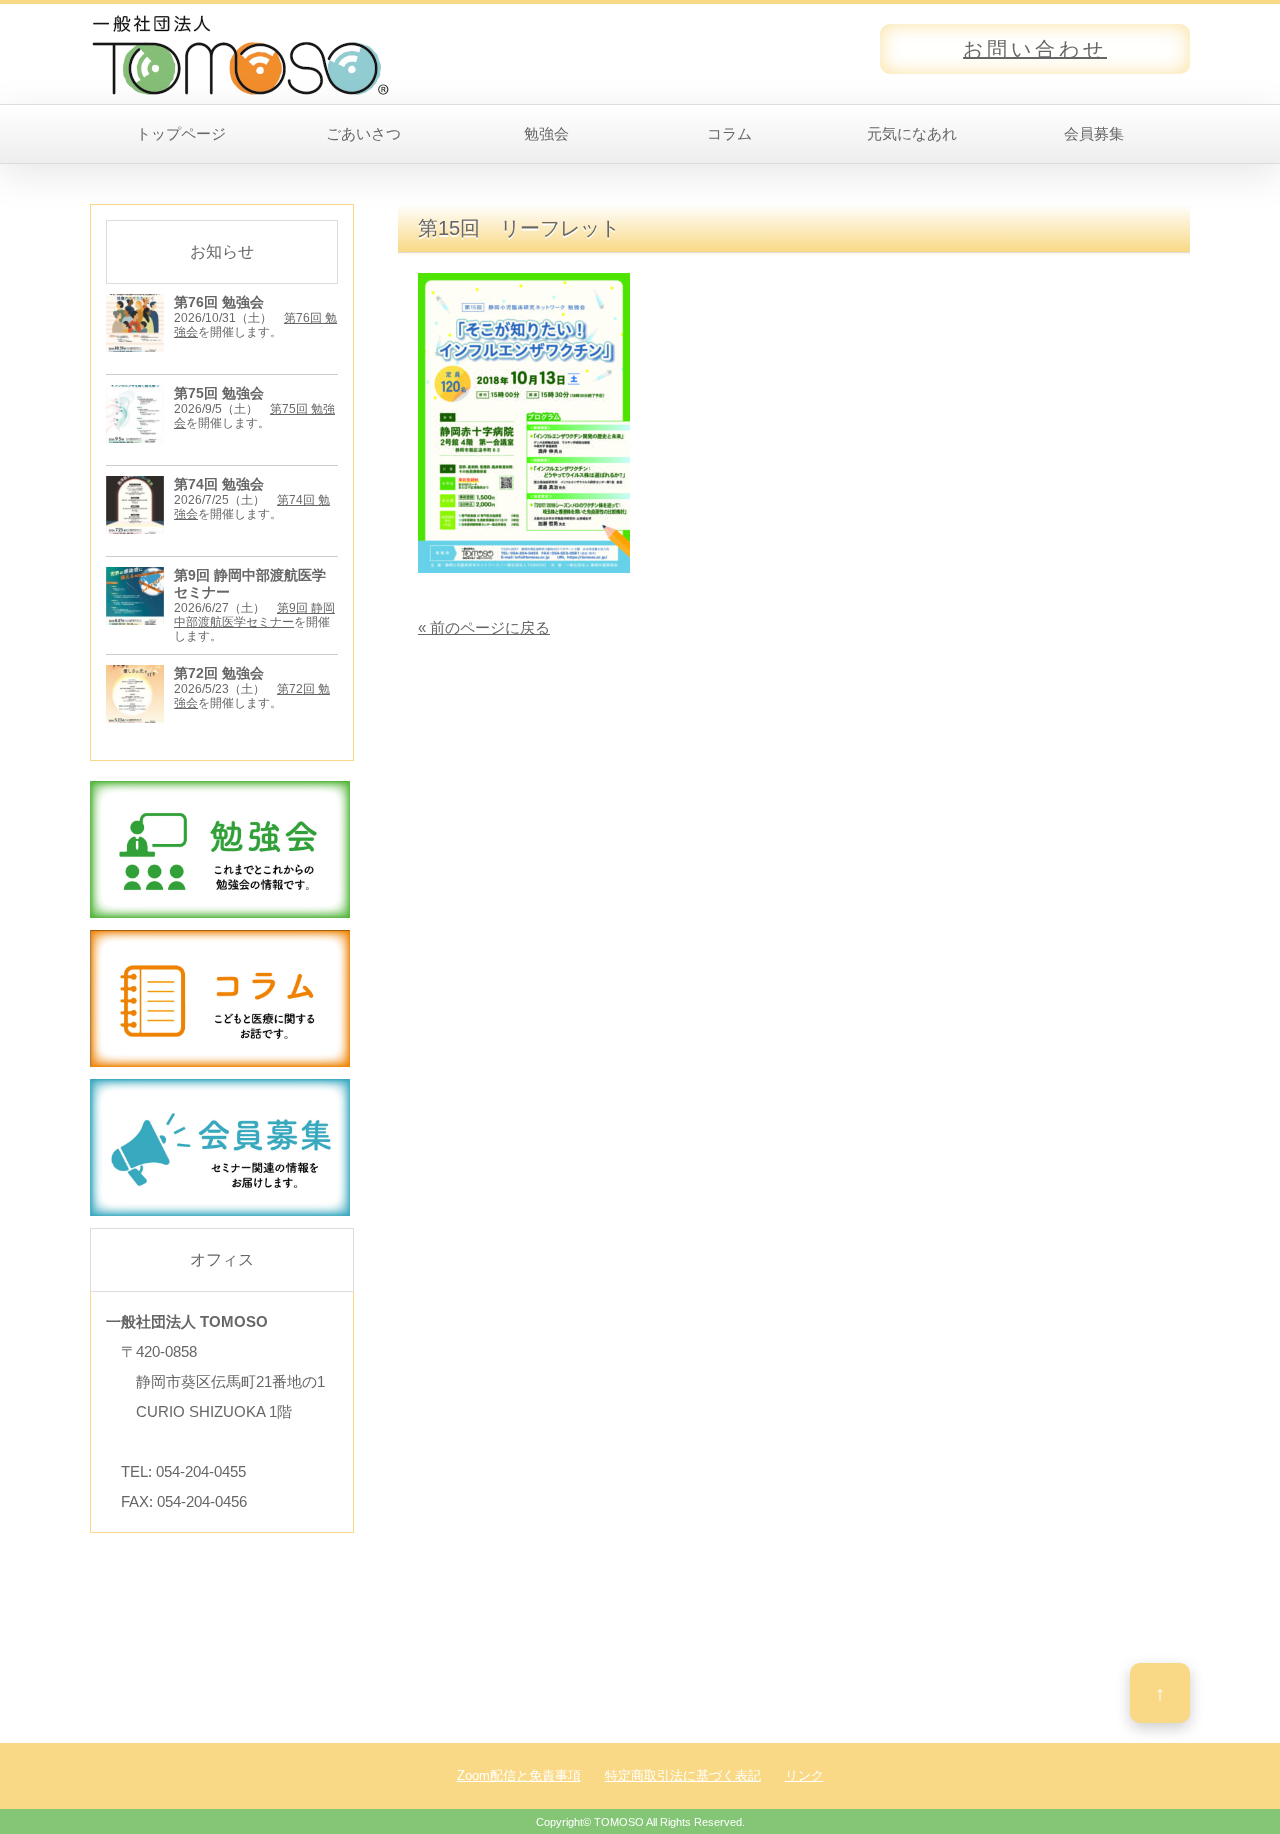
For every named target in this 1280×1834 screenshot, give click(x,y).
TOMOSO (619, 1822)
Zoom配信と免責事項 (519, 1775)
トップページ (181, 133)
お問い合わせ (1035, 49)
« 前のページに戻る (484, 627)
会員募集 (1094, 133)
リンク (804, 1775)
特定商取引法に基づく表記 (683, 1775)
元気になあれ (912, 133)
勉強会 (546, 133)
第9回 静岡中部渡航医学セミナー (254, 615)
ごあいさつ (363, 133)
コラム (729, 133)
